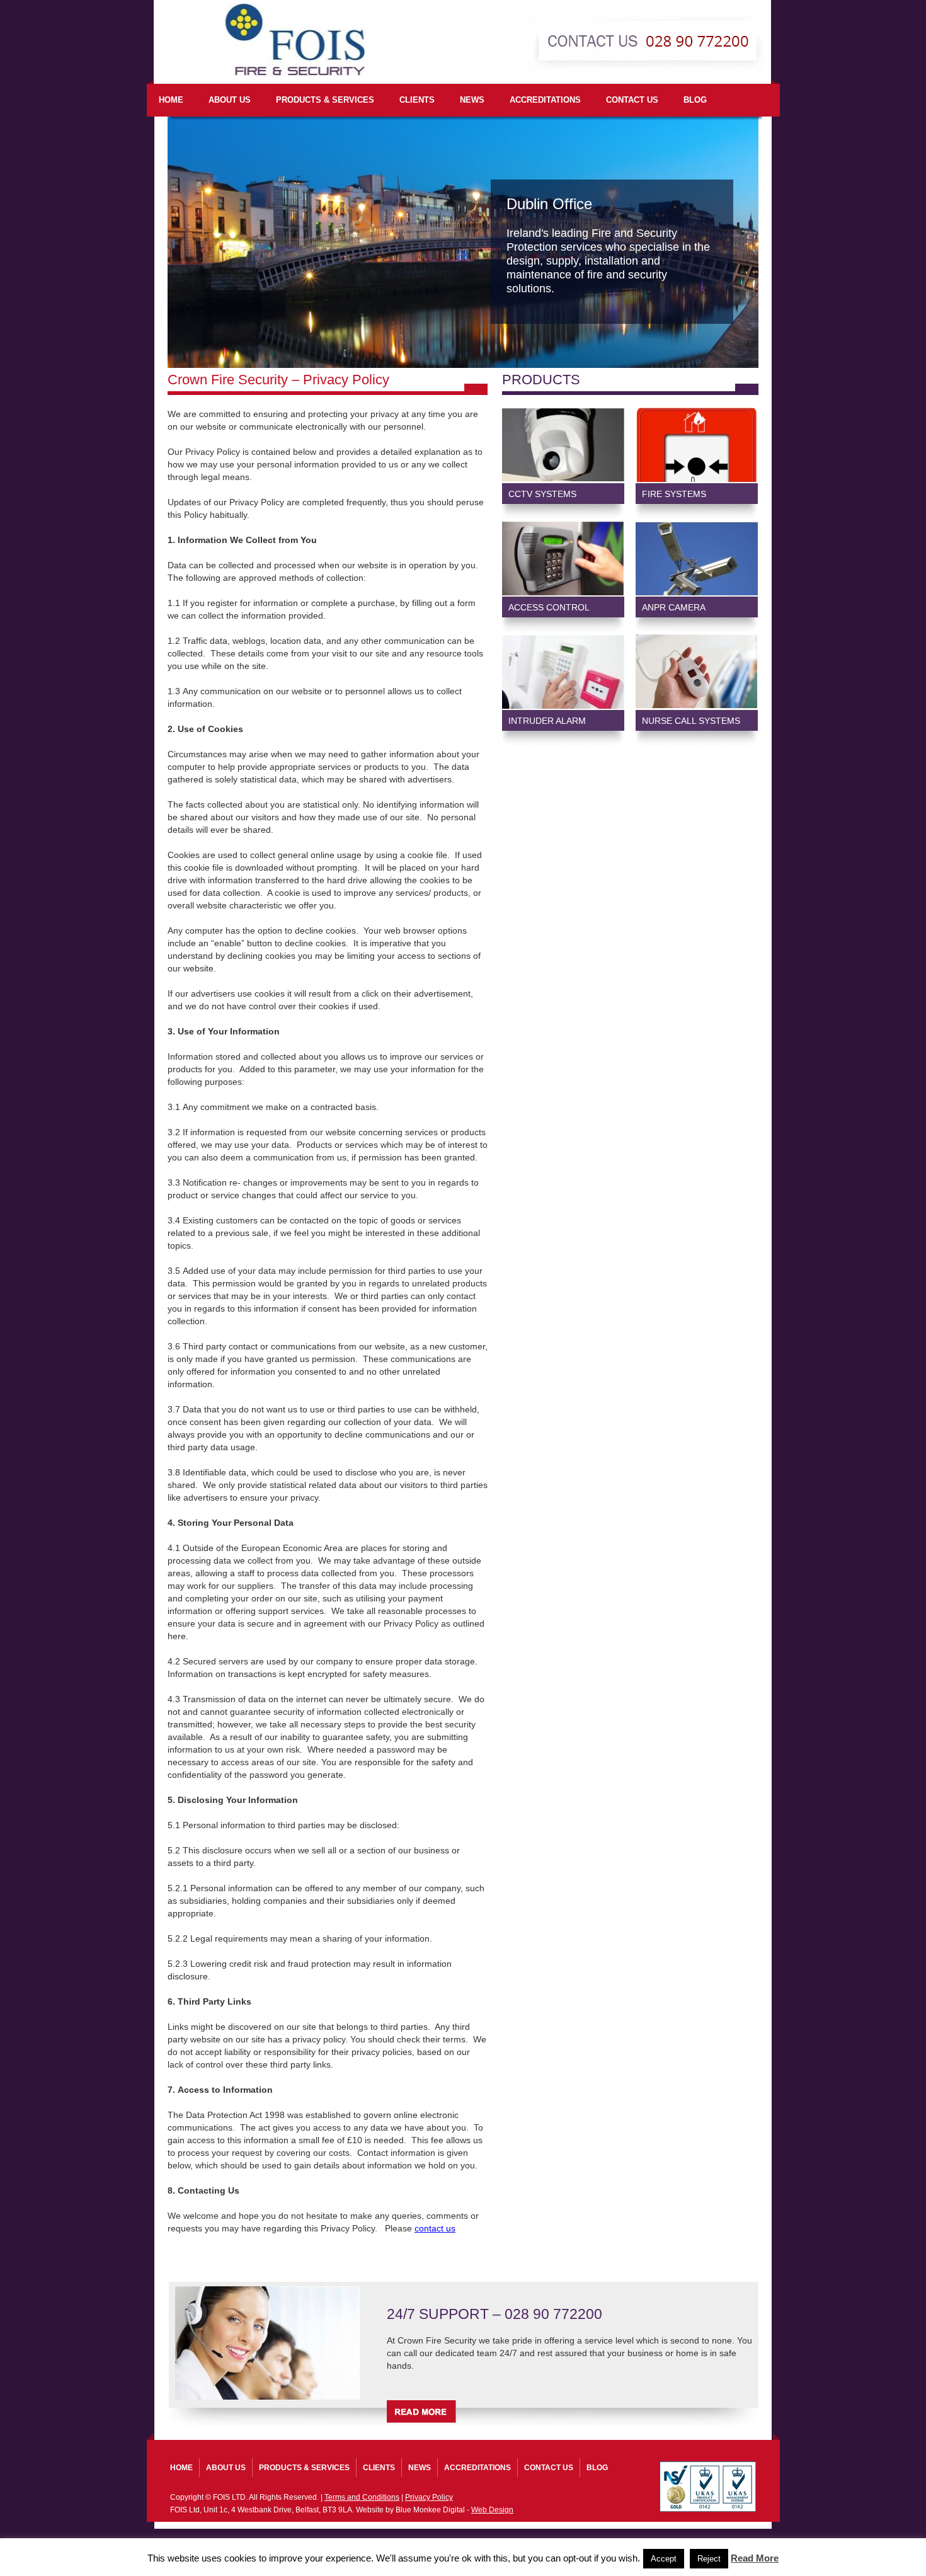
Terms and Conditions (362, 2497)
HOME (171, 100)
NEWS (472, 100)
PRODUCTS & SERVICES (325, 100)
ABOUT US (230, 100)
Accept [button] (664, 2559)
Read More (755, 2558)
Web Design (492, 2510)
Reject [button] (709, 2559)
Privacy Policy (429, 2497)
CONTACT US (632, 100)
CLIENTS (417, 100)
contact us (435, 2228)
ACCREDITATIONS (545, 100)
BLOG (695, 100)
